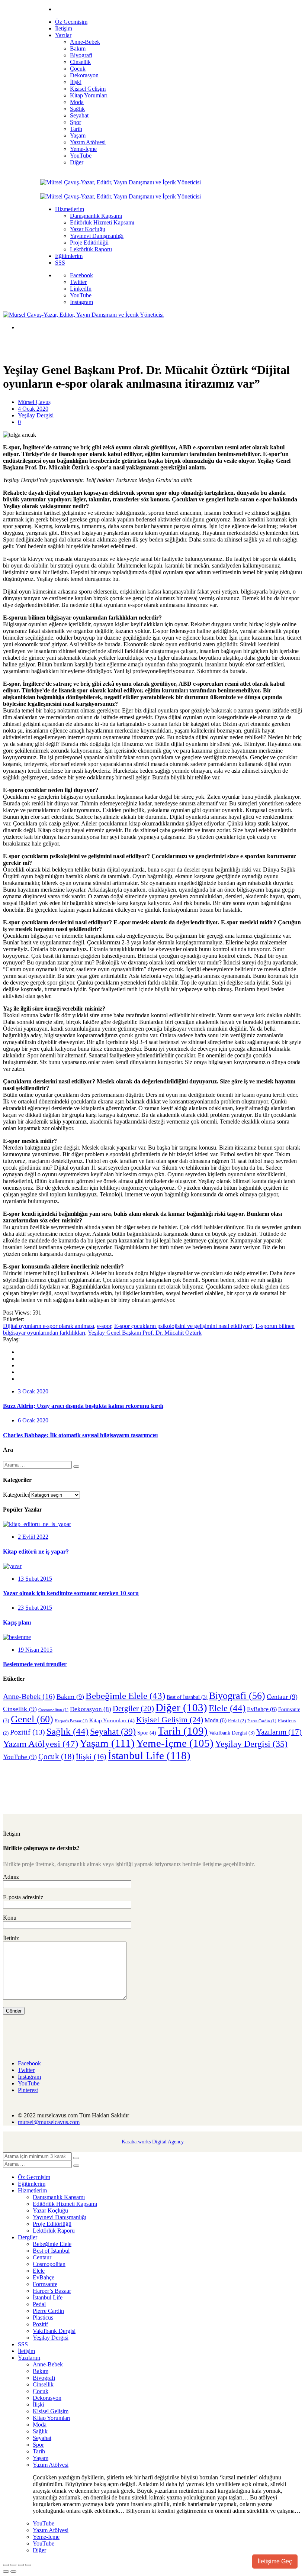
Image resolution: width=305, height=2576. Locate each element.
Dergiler (133, 1709)
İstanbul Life (149, 1755)
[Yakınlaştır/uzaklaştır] (6, 2565)
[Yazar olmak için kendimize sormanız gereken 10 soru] (12, 1566)
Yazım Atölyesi (41, 1744)
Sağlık (68, 1731)
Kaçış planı (17, 1622)
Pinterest (28, 2090)
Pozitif (28, 1732)
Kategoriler (16, 1495)
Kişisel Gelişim (170, 1720)
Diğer (181, 1707)
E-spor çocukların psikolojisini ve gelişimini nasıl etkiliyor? (183, 1326)
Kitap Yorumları (112, 1720)
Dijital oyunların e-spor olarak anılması (49, 1326)
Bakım (70, 1697)
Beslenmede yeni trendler (35, 1664)
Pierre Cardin (262, 1721)
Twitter (78, 282)
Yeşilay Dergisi (36, 415)
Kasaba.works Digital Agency (153, 2142)
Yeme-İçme (175, 1743)
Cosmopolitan (53, 1710)
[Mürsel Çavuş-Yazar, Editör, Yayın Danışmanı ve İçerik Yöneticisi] (121, 182)
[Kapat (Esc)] (28, 2565)
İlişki (91, 1756)
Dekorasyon (91, 1709)
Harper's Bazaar (71, 1721)
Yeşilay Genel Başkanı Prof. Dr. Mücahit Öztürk (145, 1333)
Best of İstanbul (187, 1697)
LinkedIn (81, 289)
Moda (216, 1720)
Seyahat (113, 1731)
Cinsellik (20, 1709)
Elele (227, 1708)
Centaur (282, 1697)
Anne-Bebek (29, 1696)
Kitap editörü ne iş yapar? (36, 1552)
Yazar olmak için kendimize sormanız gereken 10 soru (71, 1593)
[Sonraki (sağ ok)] (13, 2572)
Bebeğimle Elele (125, 1696)
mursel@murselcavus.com (49, 2122)
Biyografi (237, 1696)
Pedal (237, 1721)
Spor (147, 1733)
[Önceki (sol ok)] (6, 2572)
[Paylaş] (21, 2565)
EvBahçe (262, 1709)
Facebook (81, 275)
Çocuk (56, 1756)
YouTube (81, 295)
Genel (32, 1719)
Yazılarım (279, 1732)
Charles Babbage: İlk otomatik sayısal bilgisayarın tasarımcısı (80, 1435)
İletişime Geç (275, 2561)
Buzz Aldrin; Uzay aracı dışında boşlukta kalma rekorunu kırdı (83, 1406)
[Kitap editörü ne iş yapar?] (37, 1524)
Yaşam (107, 1743)
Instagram (81, 302)
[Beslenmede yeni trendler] (17, 1637)
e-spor (104, 1326)
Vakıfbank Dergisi (232, 1733)
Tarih (183, 1731)
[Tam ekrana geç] (13, 2565)
